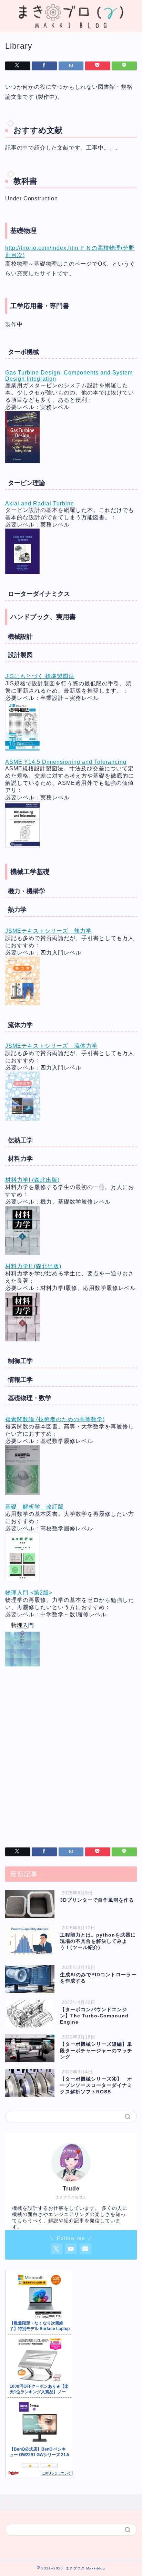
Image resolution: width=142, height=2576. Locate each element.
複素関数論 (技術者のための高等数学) (55, 1419)
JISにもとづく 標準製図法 (40, 676)
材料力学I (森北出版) (32, 1180)
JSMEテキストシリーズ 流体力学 (51, 1046)
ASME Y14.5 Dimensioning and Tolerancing (66, 762)
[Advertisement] (71, 1756)
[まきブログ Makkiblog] (71, 26)
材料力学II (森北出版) (33, 1266)
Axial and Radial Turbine (40, 503)
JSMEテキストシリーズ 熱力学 (48, 931)
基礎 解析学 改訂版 (34, 1507)
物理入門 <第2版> (29, 1593)
